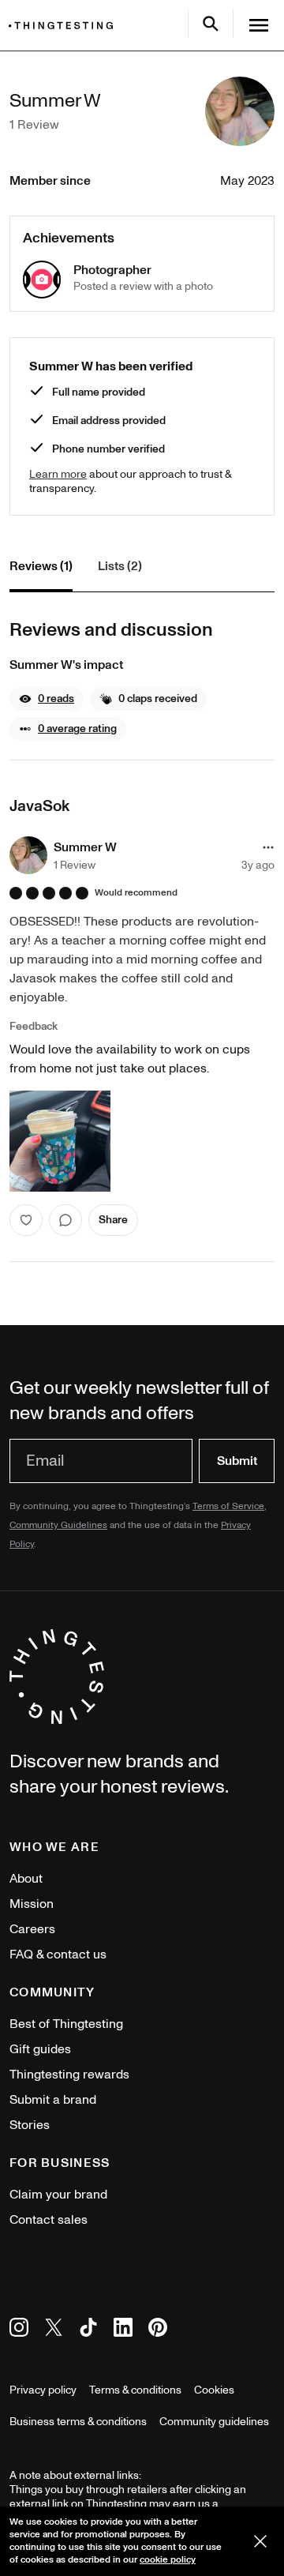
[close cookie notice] (260, 2541)
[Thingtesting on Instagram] (19, 2330)
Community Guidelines (58, 1525)
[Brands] (65, 26)
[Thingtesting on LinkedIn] (123, 2330)
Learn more (58, 474)
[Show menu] (259, 25)
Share (113, 1220)
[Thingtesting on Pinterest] (158, 2330)
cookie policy (168, 2560)
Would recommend (136, 893)
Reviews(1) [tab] (41, 566)
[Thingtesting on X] (54, 2330)
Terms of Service (228, 1506)
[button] (47, 699)
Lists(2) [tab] (120, 566)
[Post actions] (268, 847)
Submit (237, 1461)
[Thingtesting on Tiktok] (88, 2330)
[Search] (211, 24)
